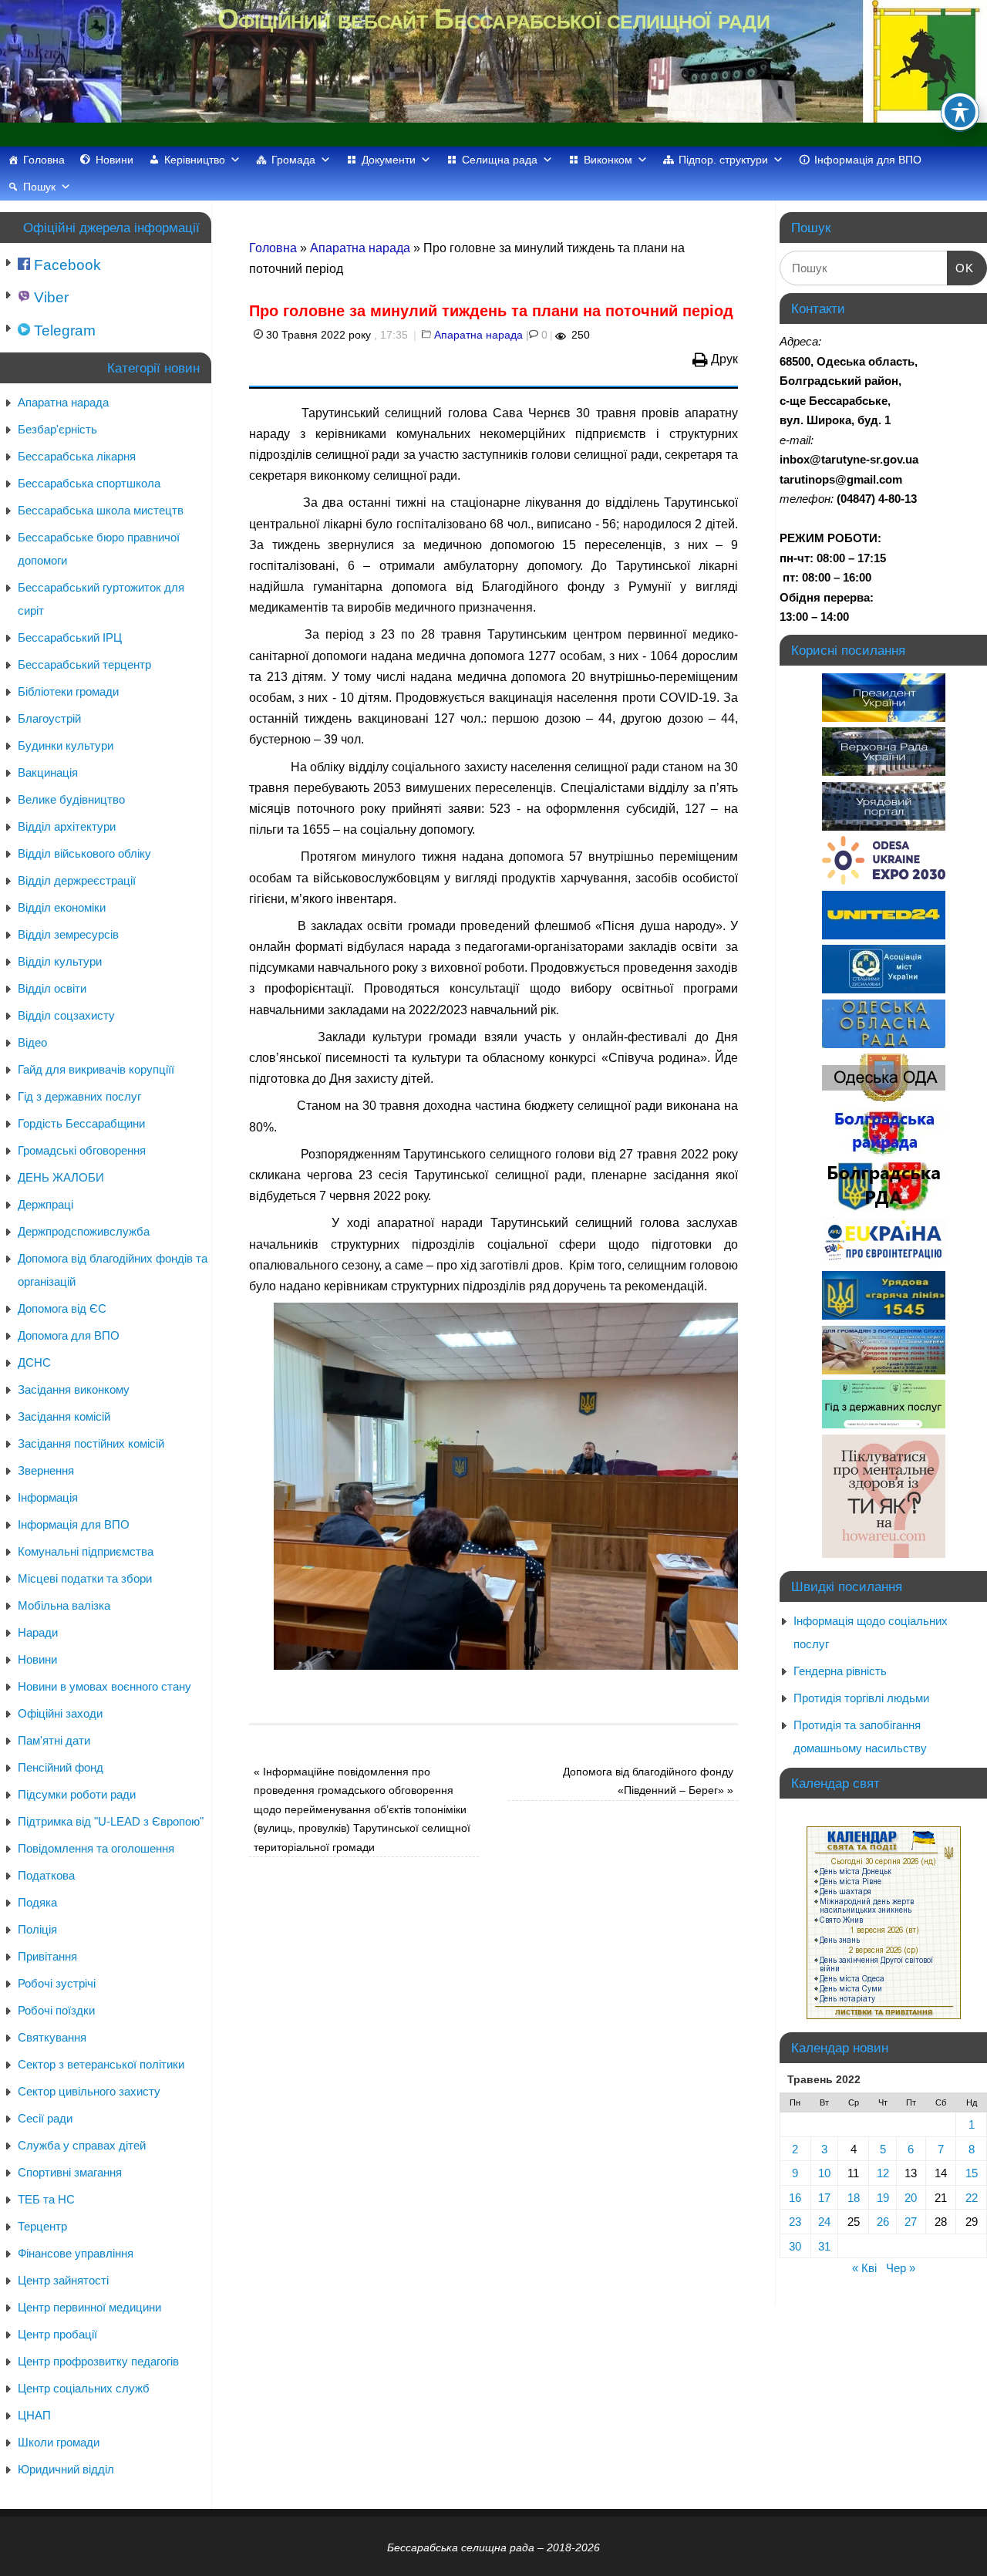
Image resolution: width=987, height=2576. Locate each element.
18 (854, 2198)
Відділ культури (60, 961)
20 (911, 2198)
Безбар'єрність (57, 429)
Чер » (901, 2268)
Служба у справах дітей (82, 2145)
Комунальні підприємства (86, 1551)
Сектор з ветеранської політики (101, 2064)
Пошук (39, 187)
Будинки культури (66, 745)
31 (824, 2246)
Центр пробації (57, 2334)
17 (824, 2198)
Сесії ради (45, 2118)
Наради (38, 1632)
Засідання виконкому (74, 1389)
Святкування (52, 2037)
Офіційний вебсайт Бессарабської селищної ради (493, 19)
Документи (389, 160)
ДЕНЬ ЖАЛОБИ (61, 1177)
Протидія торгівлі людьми (861, 1698)
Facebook (66, 265)
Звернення (46, 1470)
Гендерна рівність (840, 1671)
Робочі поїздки (56, 2010)
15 (972, 2173)
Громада (293, 160)
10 (824, 2173)
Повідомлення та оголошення (96, 1848)
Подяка (37, 1902)
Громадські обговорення (82, 1150)
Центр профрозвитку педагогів (98, 2361)
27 (911, 2222)
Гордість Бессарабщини (81, 1123)
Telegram (63, 330)
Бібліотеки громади (68, 691)
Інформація (48, 1497)
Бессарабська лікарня (77, 456)
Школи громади (59, 2442)
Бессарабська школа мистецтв (101, 510)
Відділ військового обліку (84, 853)
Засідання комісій (64, 1416)
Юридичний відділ (66, 2469)
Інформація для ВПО (868, 160)
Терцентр (42, 2226)
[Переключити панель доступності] (960, 112)
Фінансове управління (76, 2253)
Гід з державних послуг (79, 1096)
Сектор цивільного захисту (89, 2091)
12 (883, 2173)
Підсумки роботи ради (77, 1794)
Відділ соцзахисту (66, 1015)
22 (972, 2198)
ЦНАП (34, 2415)
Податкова (46, 1875)
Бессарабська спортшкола (89, 483)
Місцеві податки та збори (85, 1578)
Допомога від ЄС (62, 1308)
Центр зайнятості (63, 2280)
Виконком (608, 160)
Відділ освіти (52, 988)
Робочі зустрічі (57, 1983)
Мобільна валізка (64, 1605)
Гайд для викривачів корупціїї (96, 1069)
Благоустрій (49, 718)
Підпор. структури (723, 160)
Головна (44, 160)
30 (795, 2246)
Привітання (47, 1956)
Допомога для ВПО (69, 1335)
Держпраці (45, 1204)
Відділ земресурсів (68, 934)
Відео (32, 1042)
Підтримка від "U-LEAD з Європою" (111, 1821)
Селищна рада (500, 160)
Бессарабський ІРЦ (70, 637)
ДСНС (34, 1362)
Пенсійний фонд (61, 1767)
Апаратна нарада (360, 248)
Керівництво (195, 160)
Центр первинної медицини (89, 2307)
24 (824, 2222)
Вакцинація (48, 772)
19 (883, 2198)
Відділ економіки (62, 907)
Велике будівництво (71, 799)
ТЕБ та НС (46, 2199)
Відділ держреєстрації (77, 880)
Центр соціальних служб (84, 2388)
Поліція (37, 1929)
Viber (49, 297)
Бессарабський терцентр (84, 664)
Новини (115, 160)
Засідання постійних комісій (91, 1443)
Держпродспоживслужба (84, 1231)
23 (795, 2222)
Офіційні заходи (60, 1713)
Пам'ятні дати (54, 1740)
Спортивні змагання (70, 2172)
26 (883, 2222)
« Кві (864, 2268)
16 (795, 2198)
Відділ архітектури (67, 826)
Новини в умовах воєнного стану (104, 1686)
